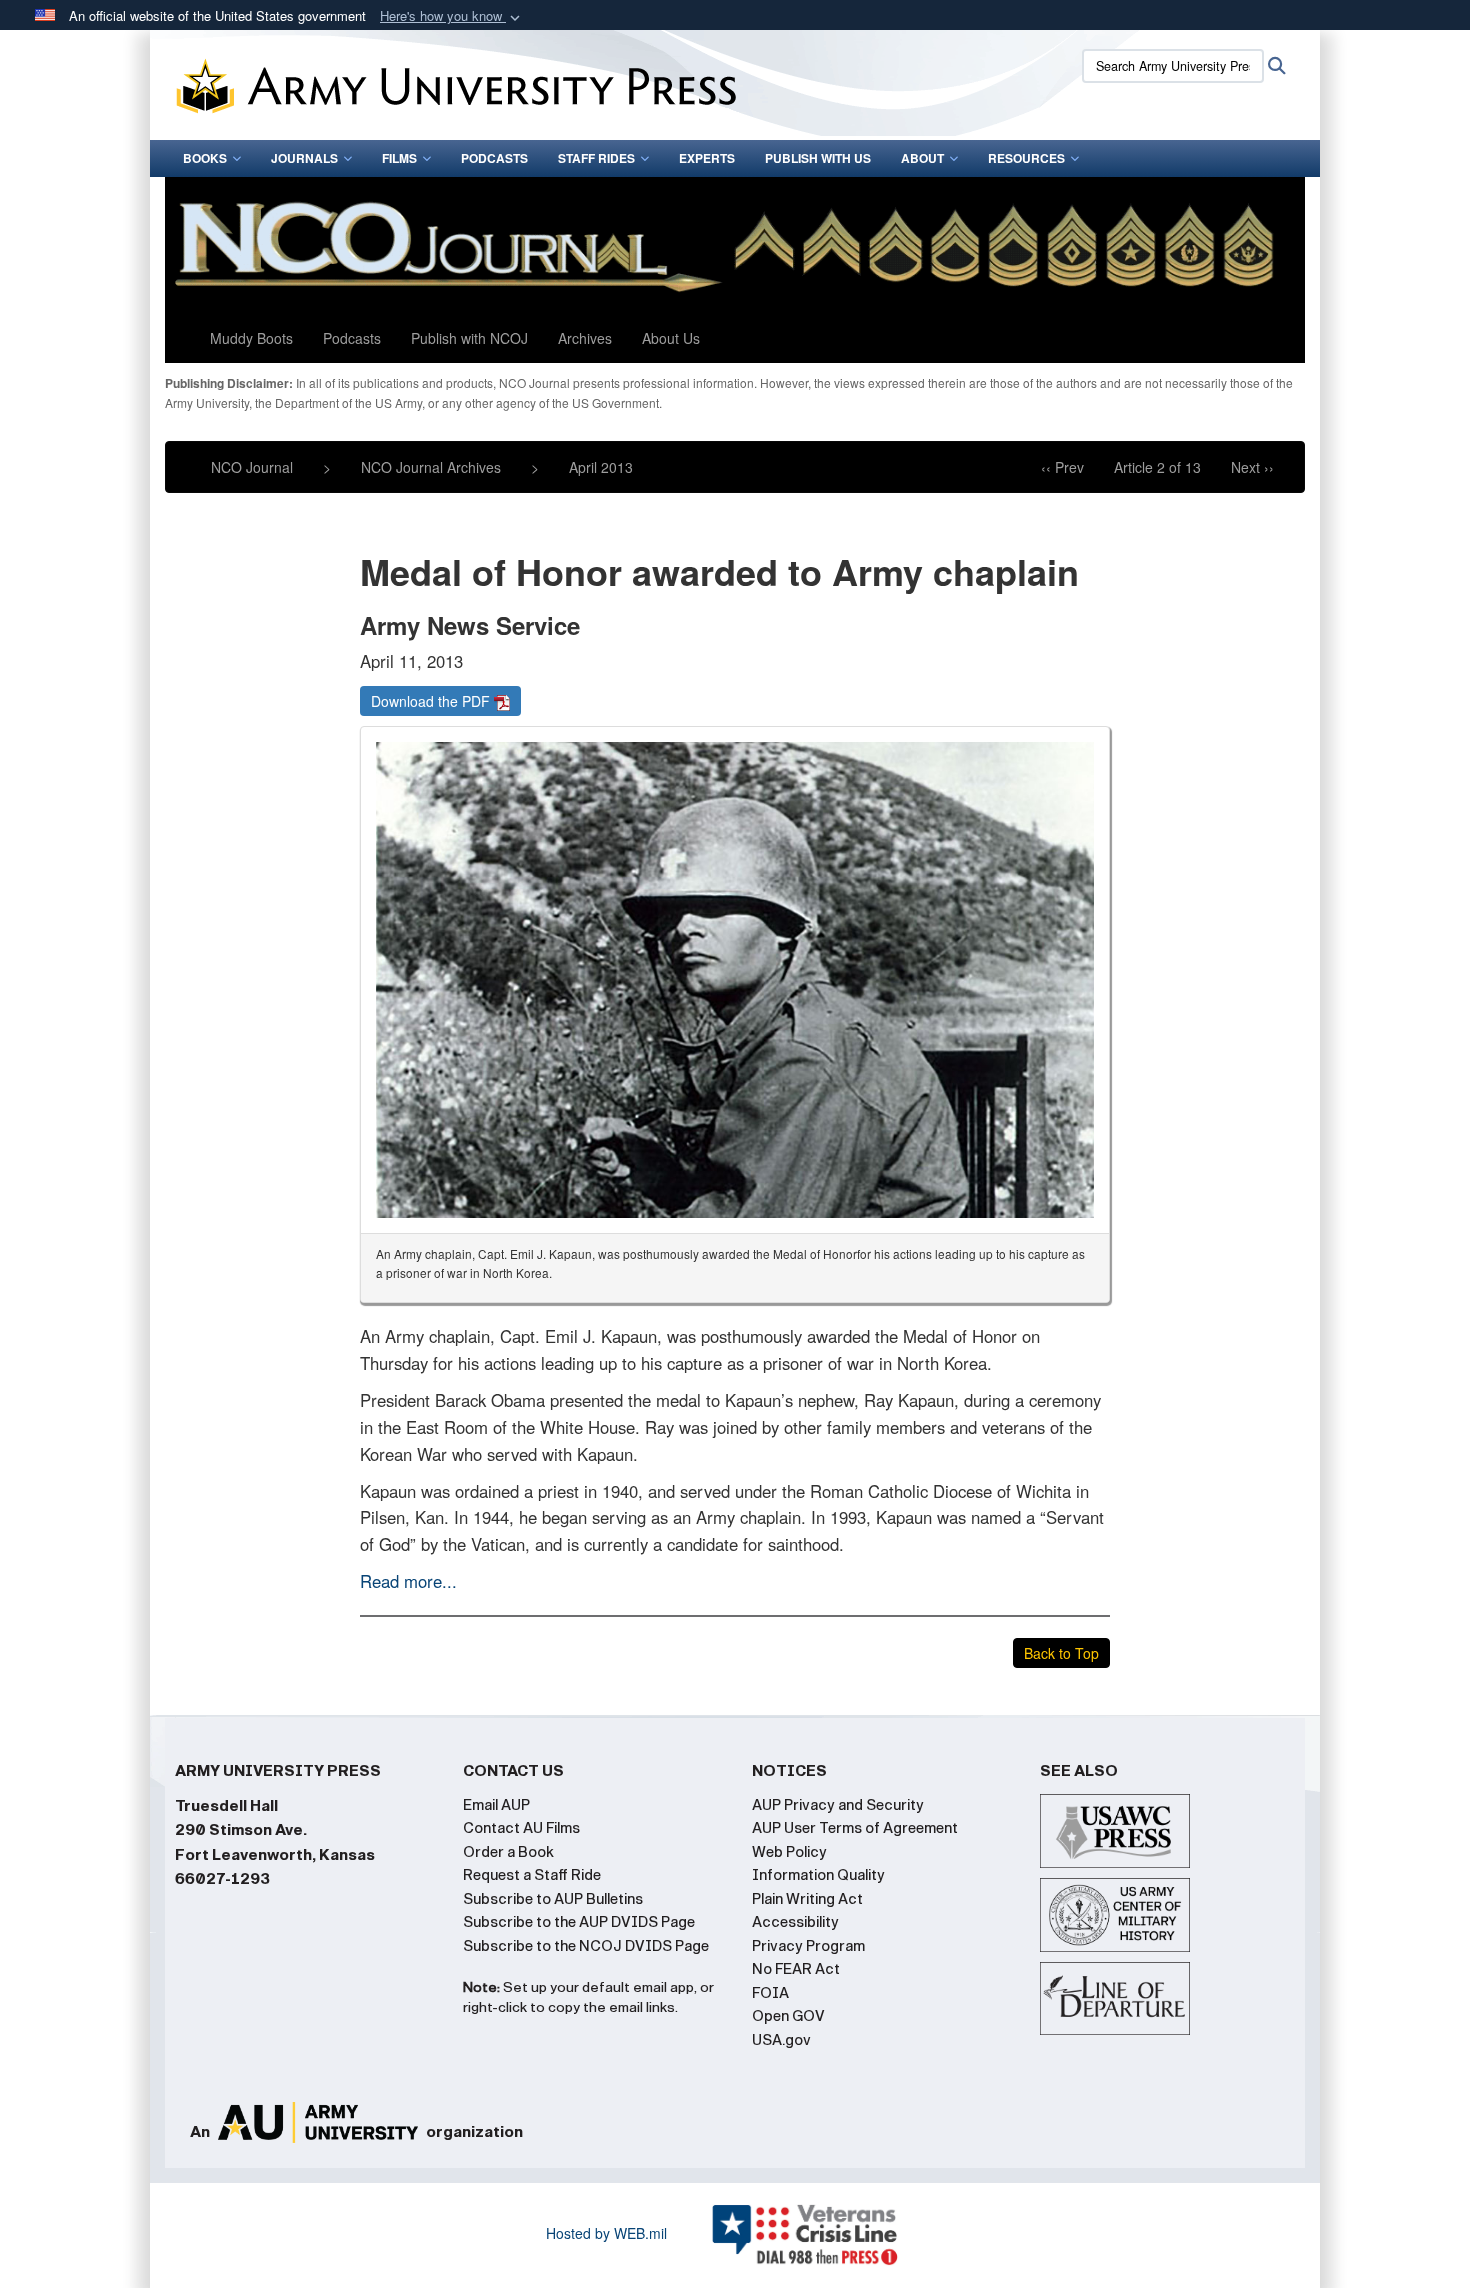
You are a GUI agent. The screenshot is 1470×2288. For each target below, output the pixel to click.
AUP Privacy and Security (838, 1805)
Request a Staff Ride (532, 1875)
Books (205, 158)
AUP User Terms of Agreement (855, 1828)
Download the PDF (432, 701)
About (922, 158)
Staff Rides (596, 158)
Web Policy (789, 1852)
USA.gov (781, 2040)
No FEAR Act (796, 1969)
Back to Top (1061, 1653)
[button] (452, 16)
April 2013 (601, 467)
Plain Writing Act (807, 1899)
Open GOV (788, 2016)
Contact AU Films (521, 1828)
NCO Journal (252, 467)
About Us (671, 338)
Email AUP (496, 1805)
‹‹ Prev (1062, 467)
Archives (585, 338)
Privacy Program (808, 1946)
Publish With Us (818, 158)
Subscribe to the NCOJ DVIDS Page (586, 1946)
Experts (707, 158)
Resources (1026, 158)
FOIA (770, 1993)
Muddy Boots (251, 338)
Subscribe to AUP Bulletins (553, 1899)
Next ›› (1252, 467)
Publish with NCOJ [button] (469, 338)
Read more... (408, 1581)
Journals (304, 158)
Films (399, 158)
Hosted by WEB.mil (606, 2233)
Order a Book (508, 1852)
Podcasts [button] (352, 338)
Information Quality (818, 1875)
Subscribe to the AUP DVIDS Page (579, 1922)
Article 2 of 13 (1157, 467)
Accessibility (795, 1922)
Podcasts (494, 158)
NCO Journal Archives (431, 467)
